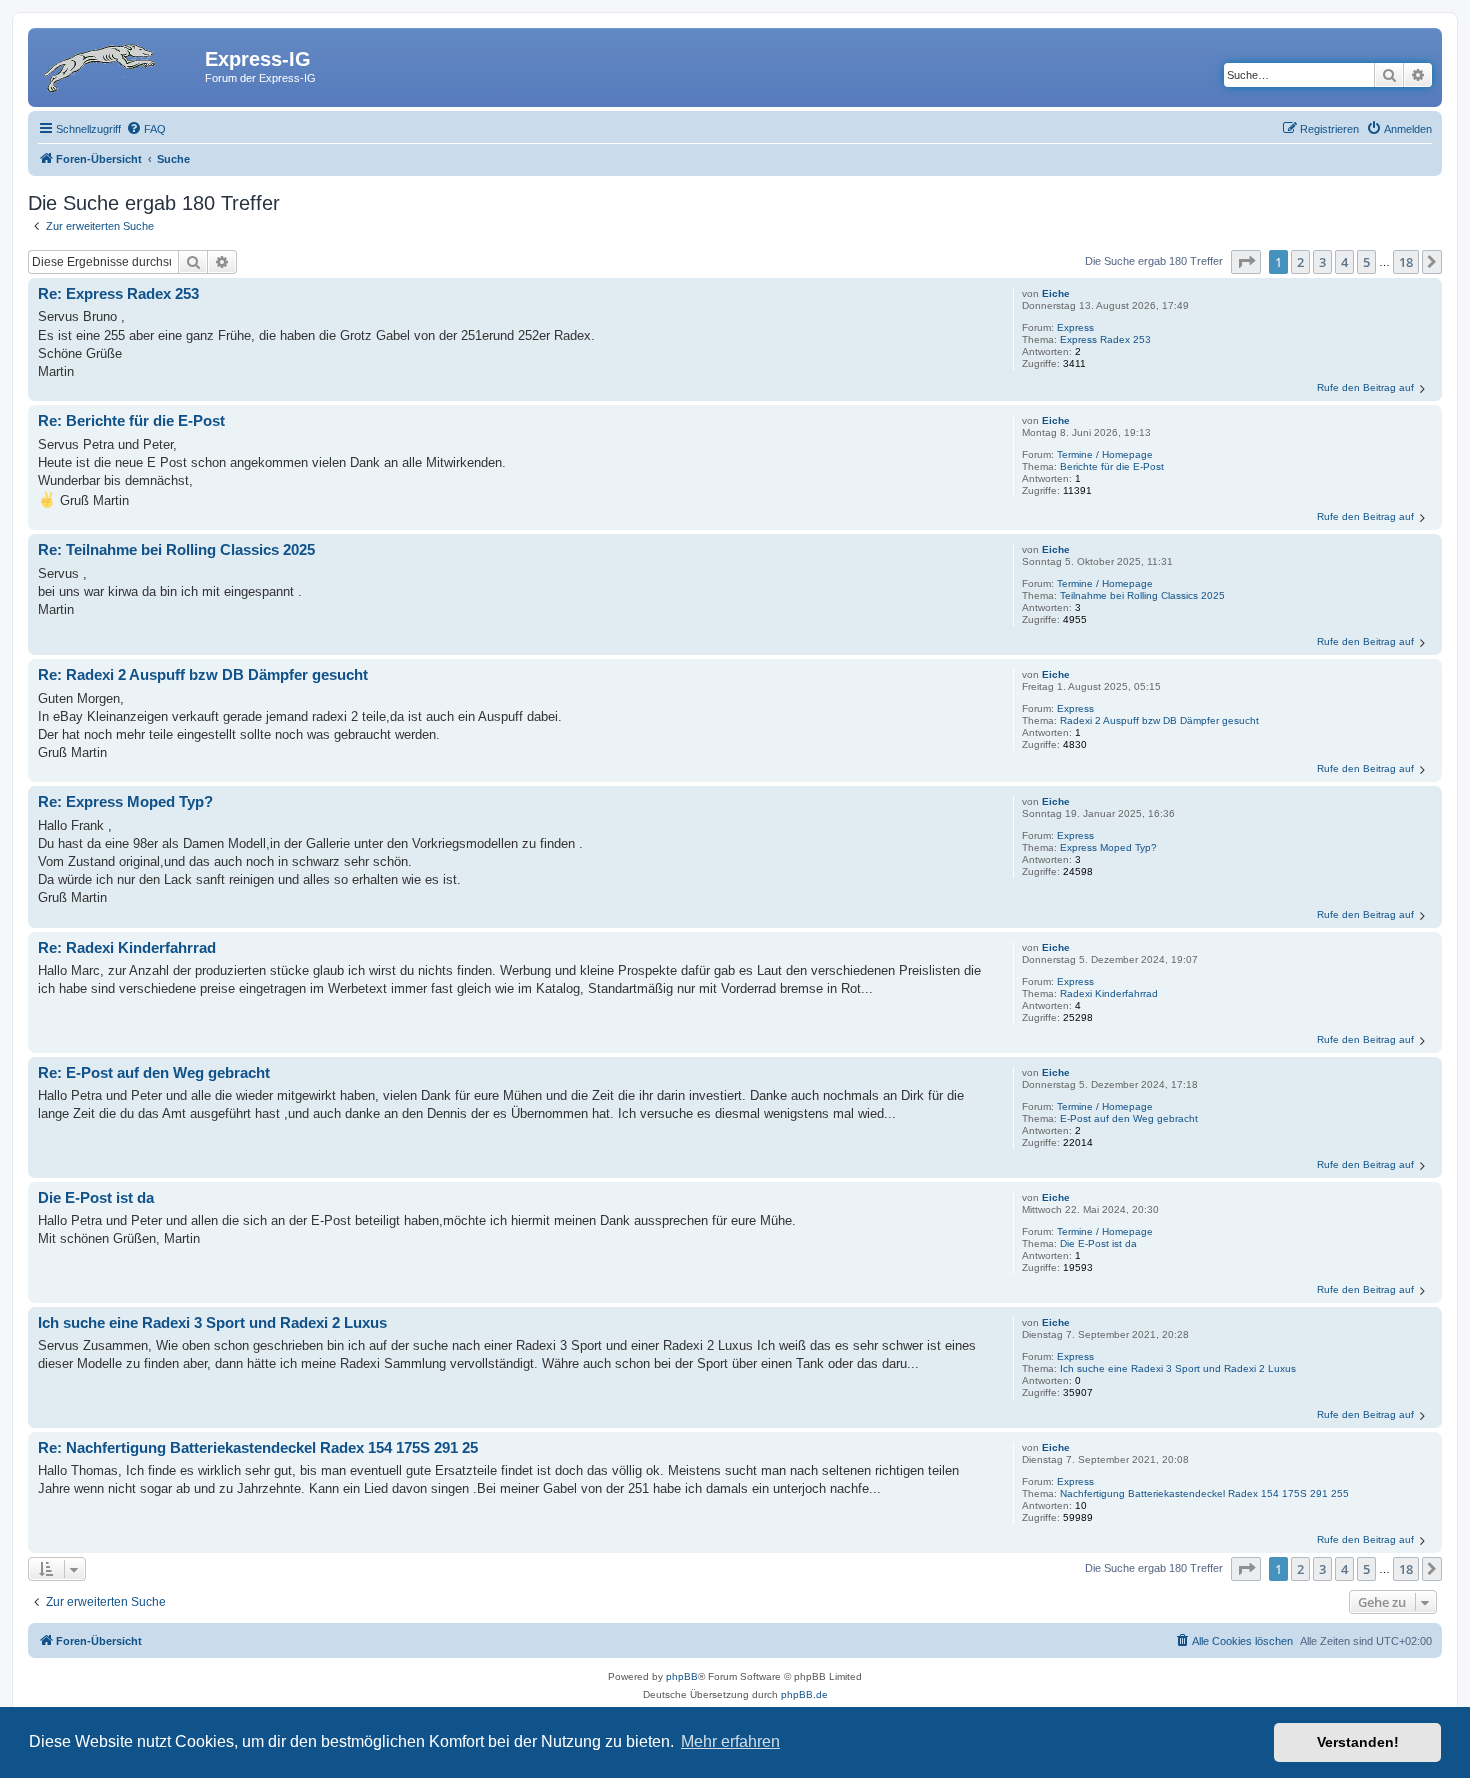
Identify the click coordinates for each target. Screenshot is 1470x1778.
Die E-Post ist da (1098, 1243)
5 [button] (1366, 262)
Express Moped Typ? (1108, 847)
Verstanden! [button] (1358, 1742)
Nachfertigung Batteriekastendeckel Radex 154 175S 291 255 (1204, 1493)
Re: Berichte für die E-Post (131, 420)
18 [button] (1406, 262)
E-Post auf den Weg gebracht (1129, 1118)
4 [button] (1344, 262)
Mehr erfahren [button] (730, 1741)
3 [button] (1322, 262)
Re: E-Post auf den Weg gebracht (154, 1072)
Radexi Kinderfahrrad (1109, 993)
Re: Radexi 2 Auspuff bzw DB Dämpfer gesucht (203, 674)
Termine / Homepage (1105, 454)
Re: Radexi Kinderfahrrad (127, 947)
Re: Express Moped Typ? (125, 801)
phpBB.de (804, 1694)
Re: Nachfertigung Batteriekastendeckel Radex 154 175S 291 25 (258, 1447)
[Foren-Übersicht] (119, 65)
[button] (1246, 262)
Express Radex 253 (1105, 339)
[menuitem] (146, 129)
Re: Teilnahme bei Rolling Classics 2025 (176, 549)
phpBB (682, 1676)
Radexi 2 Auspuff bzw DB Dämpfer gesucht (1159, 720)
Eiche (1056, 293)
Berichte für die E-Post (1112, 466)
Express (1075, 327)
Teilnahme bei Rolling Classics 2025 (1142, 595)
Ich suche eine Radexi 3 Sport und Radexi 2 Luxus (1178, 1368)
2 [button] (1300, 262)
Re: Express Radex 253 (118, 293)
